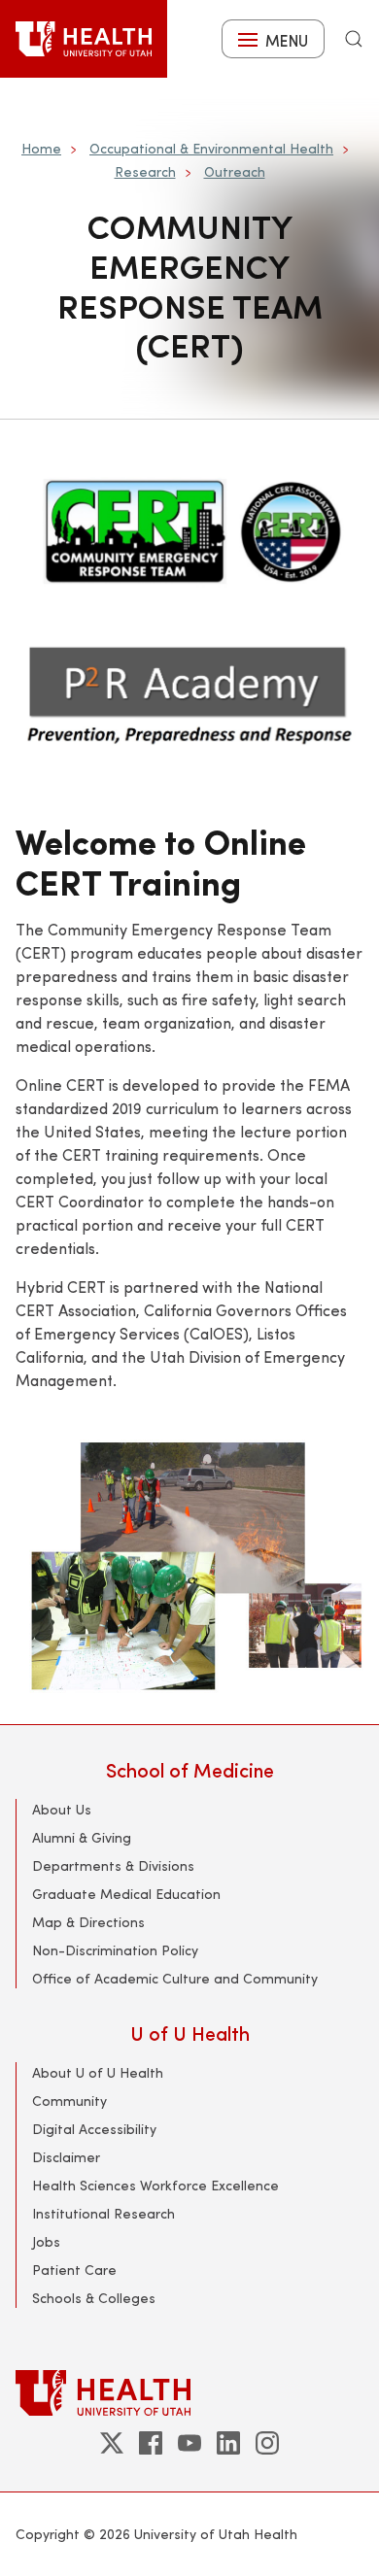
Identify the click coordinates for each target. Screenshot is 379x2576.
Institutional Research (103, 2213)
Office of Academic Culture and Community (175, 1978)
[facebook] (151, 2443)
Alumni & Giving (82, 1837)
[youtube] (189, 2443)
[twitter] (112, 2443)
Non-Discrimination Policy (115, 1950)
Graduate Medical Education (126, 1894)
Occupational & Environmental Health (211, 148)
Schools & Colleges (94, 2298)
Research (145, 171)
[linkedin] (228, 2443)
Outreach (235, 171)
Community (69, 2101)
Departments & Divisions (113, 1865)
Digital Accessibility (94, 2129)
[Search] (354, 39)
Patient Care (74, 2270)
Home (41, 148)
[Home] (84, 39)
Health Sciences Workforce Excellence (155, 2185)
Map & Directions (88, 1922)
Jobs (46, 2241)
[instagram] (267, 2443)
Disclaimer (66, 2157)
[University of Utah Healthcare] (189, 2393)
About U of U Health (98, 2072)
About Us (62, 1809)
